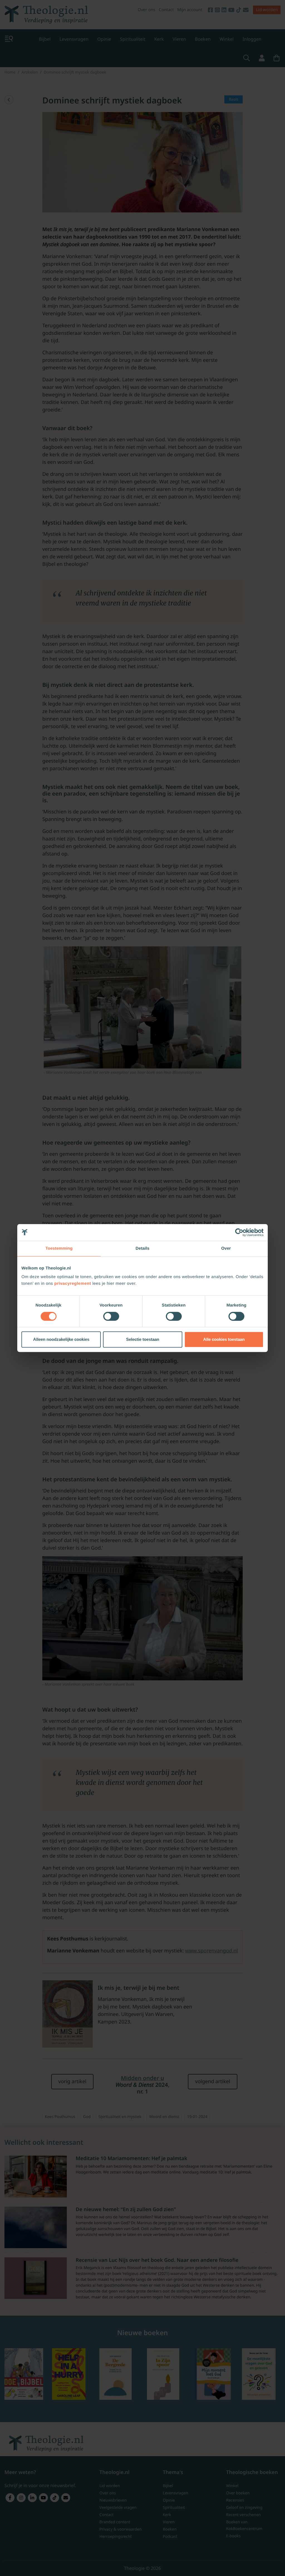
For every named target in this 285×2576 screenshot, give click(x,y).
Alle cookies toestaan (224, 1339)
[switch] (111, 1316)
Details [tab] (142, 1248)
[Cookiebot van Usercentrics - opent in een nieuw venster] (239, 1232)
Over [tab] (226, 1248)
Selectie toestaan (143, 1339)
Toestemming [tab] (59, 1248)
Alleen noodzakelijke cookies (61, 1339)
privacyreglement (73, 1284)
